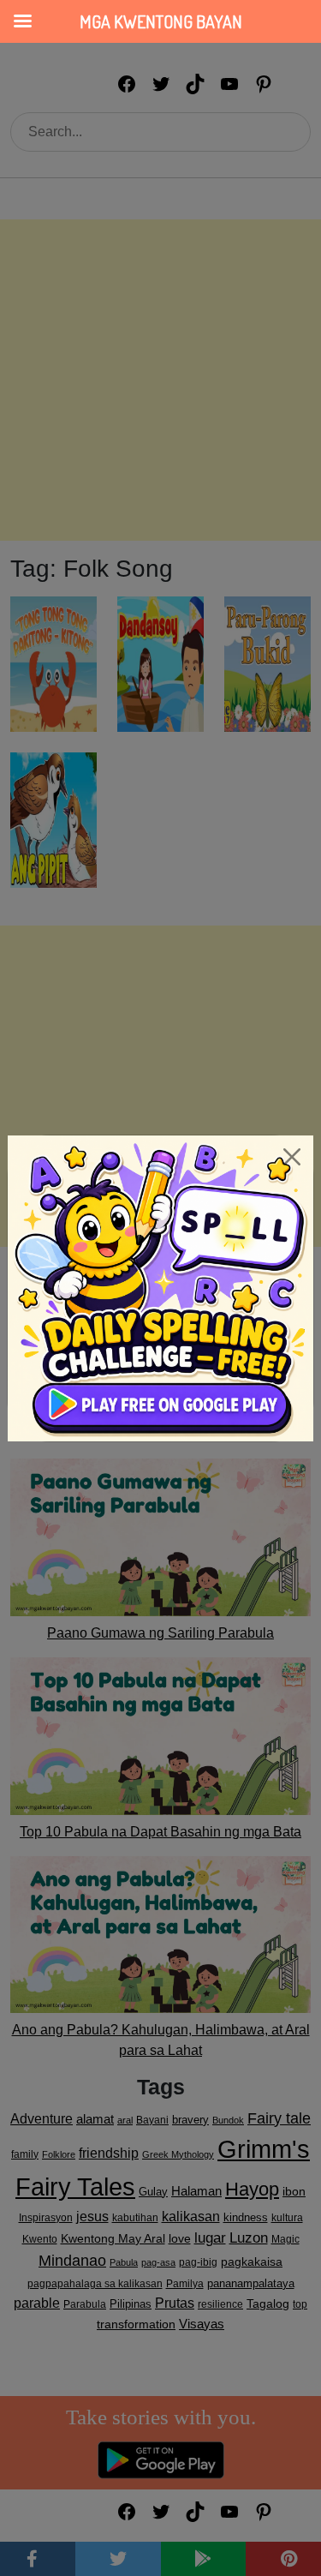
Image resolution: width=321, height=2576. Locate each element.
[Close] (292, 1157)
